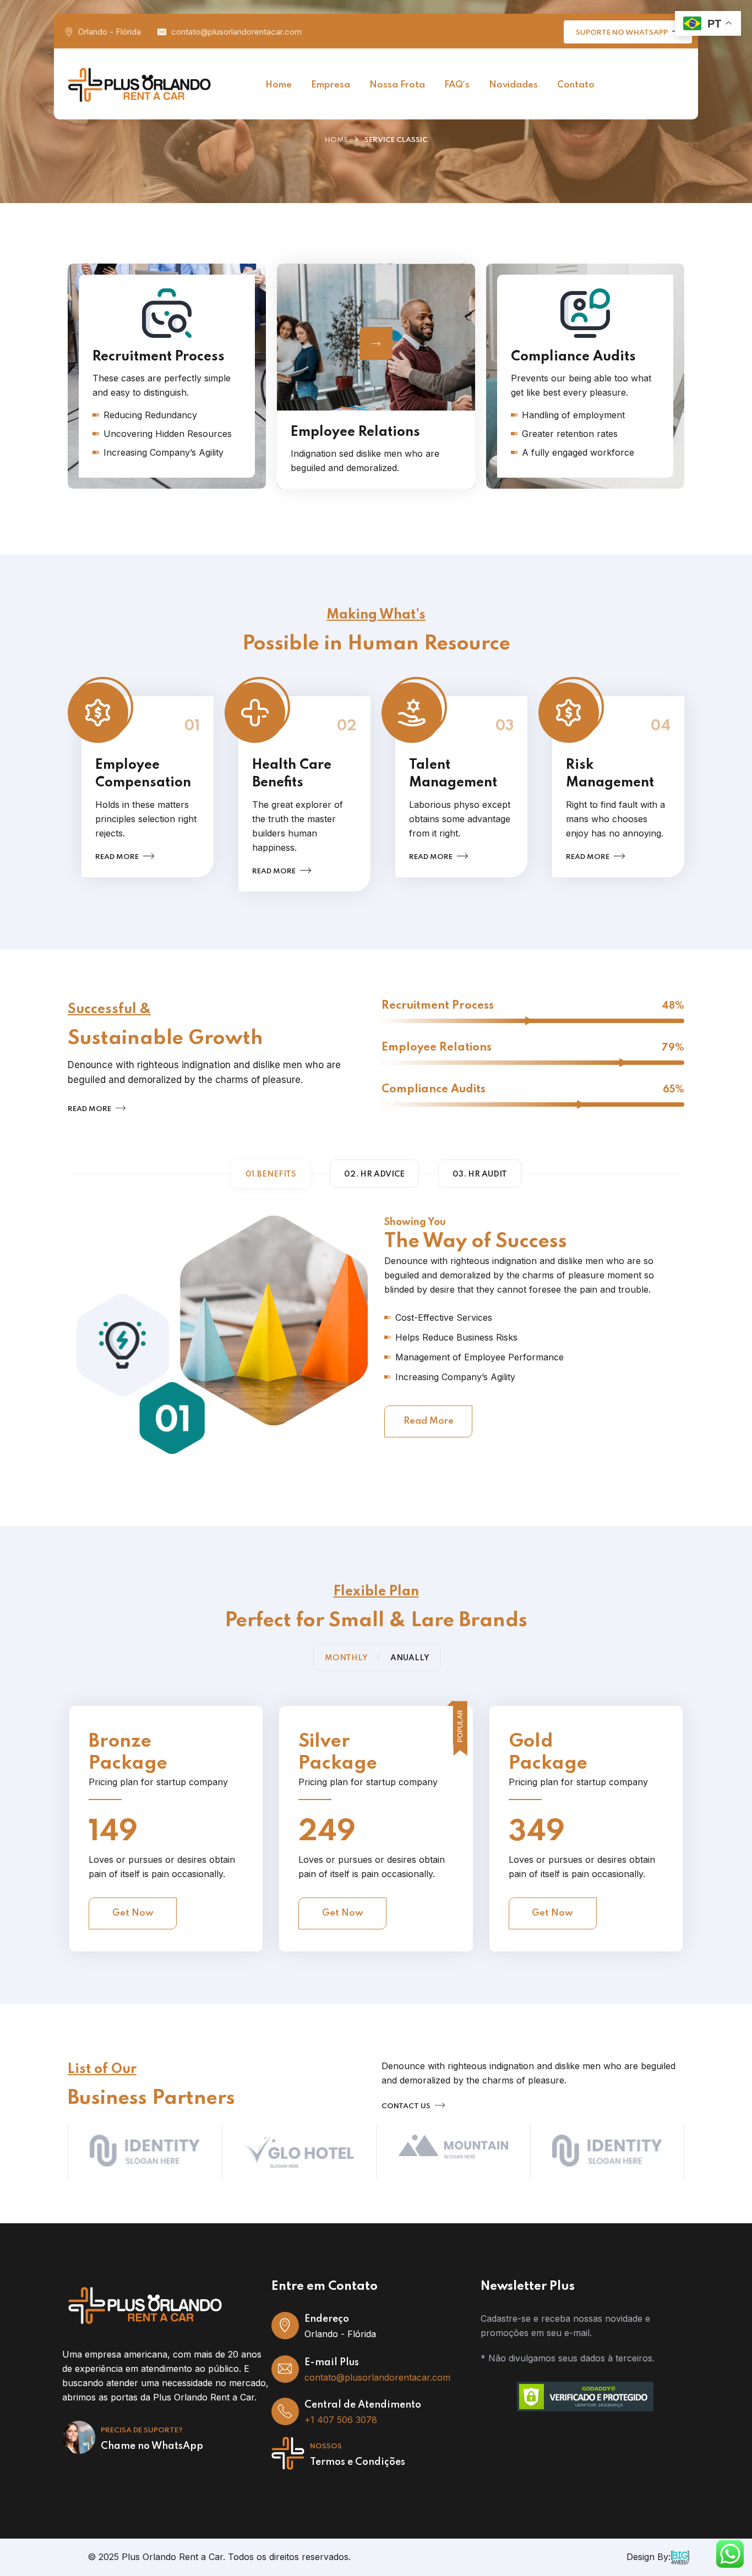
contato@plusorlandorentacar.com (236, 32)
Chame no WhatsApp (152, 2446)
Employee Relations (355, 432)
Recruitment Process (148, 443)
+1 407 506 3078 (341, 2420)
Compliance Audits (562, 443)
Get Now (133, 1913)
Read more (118, 857)
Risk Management (610, 774)
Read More (429, 1421)
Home (336, 140)
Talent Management (453, 774)
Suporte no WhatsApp (623, 33)
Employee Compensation (143, 774)
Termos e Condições (358, 2462)
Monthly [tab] (346, 1658)
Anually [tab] (410, 1658)
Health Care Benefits (292, 774)
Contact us (407, 2106)
